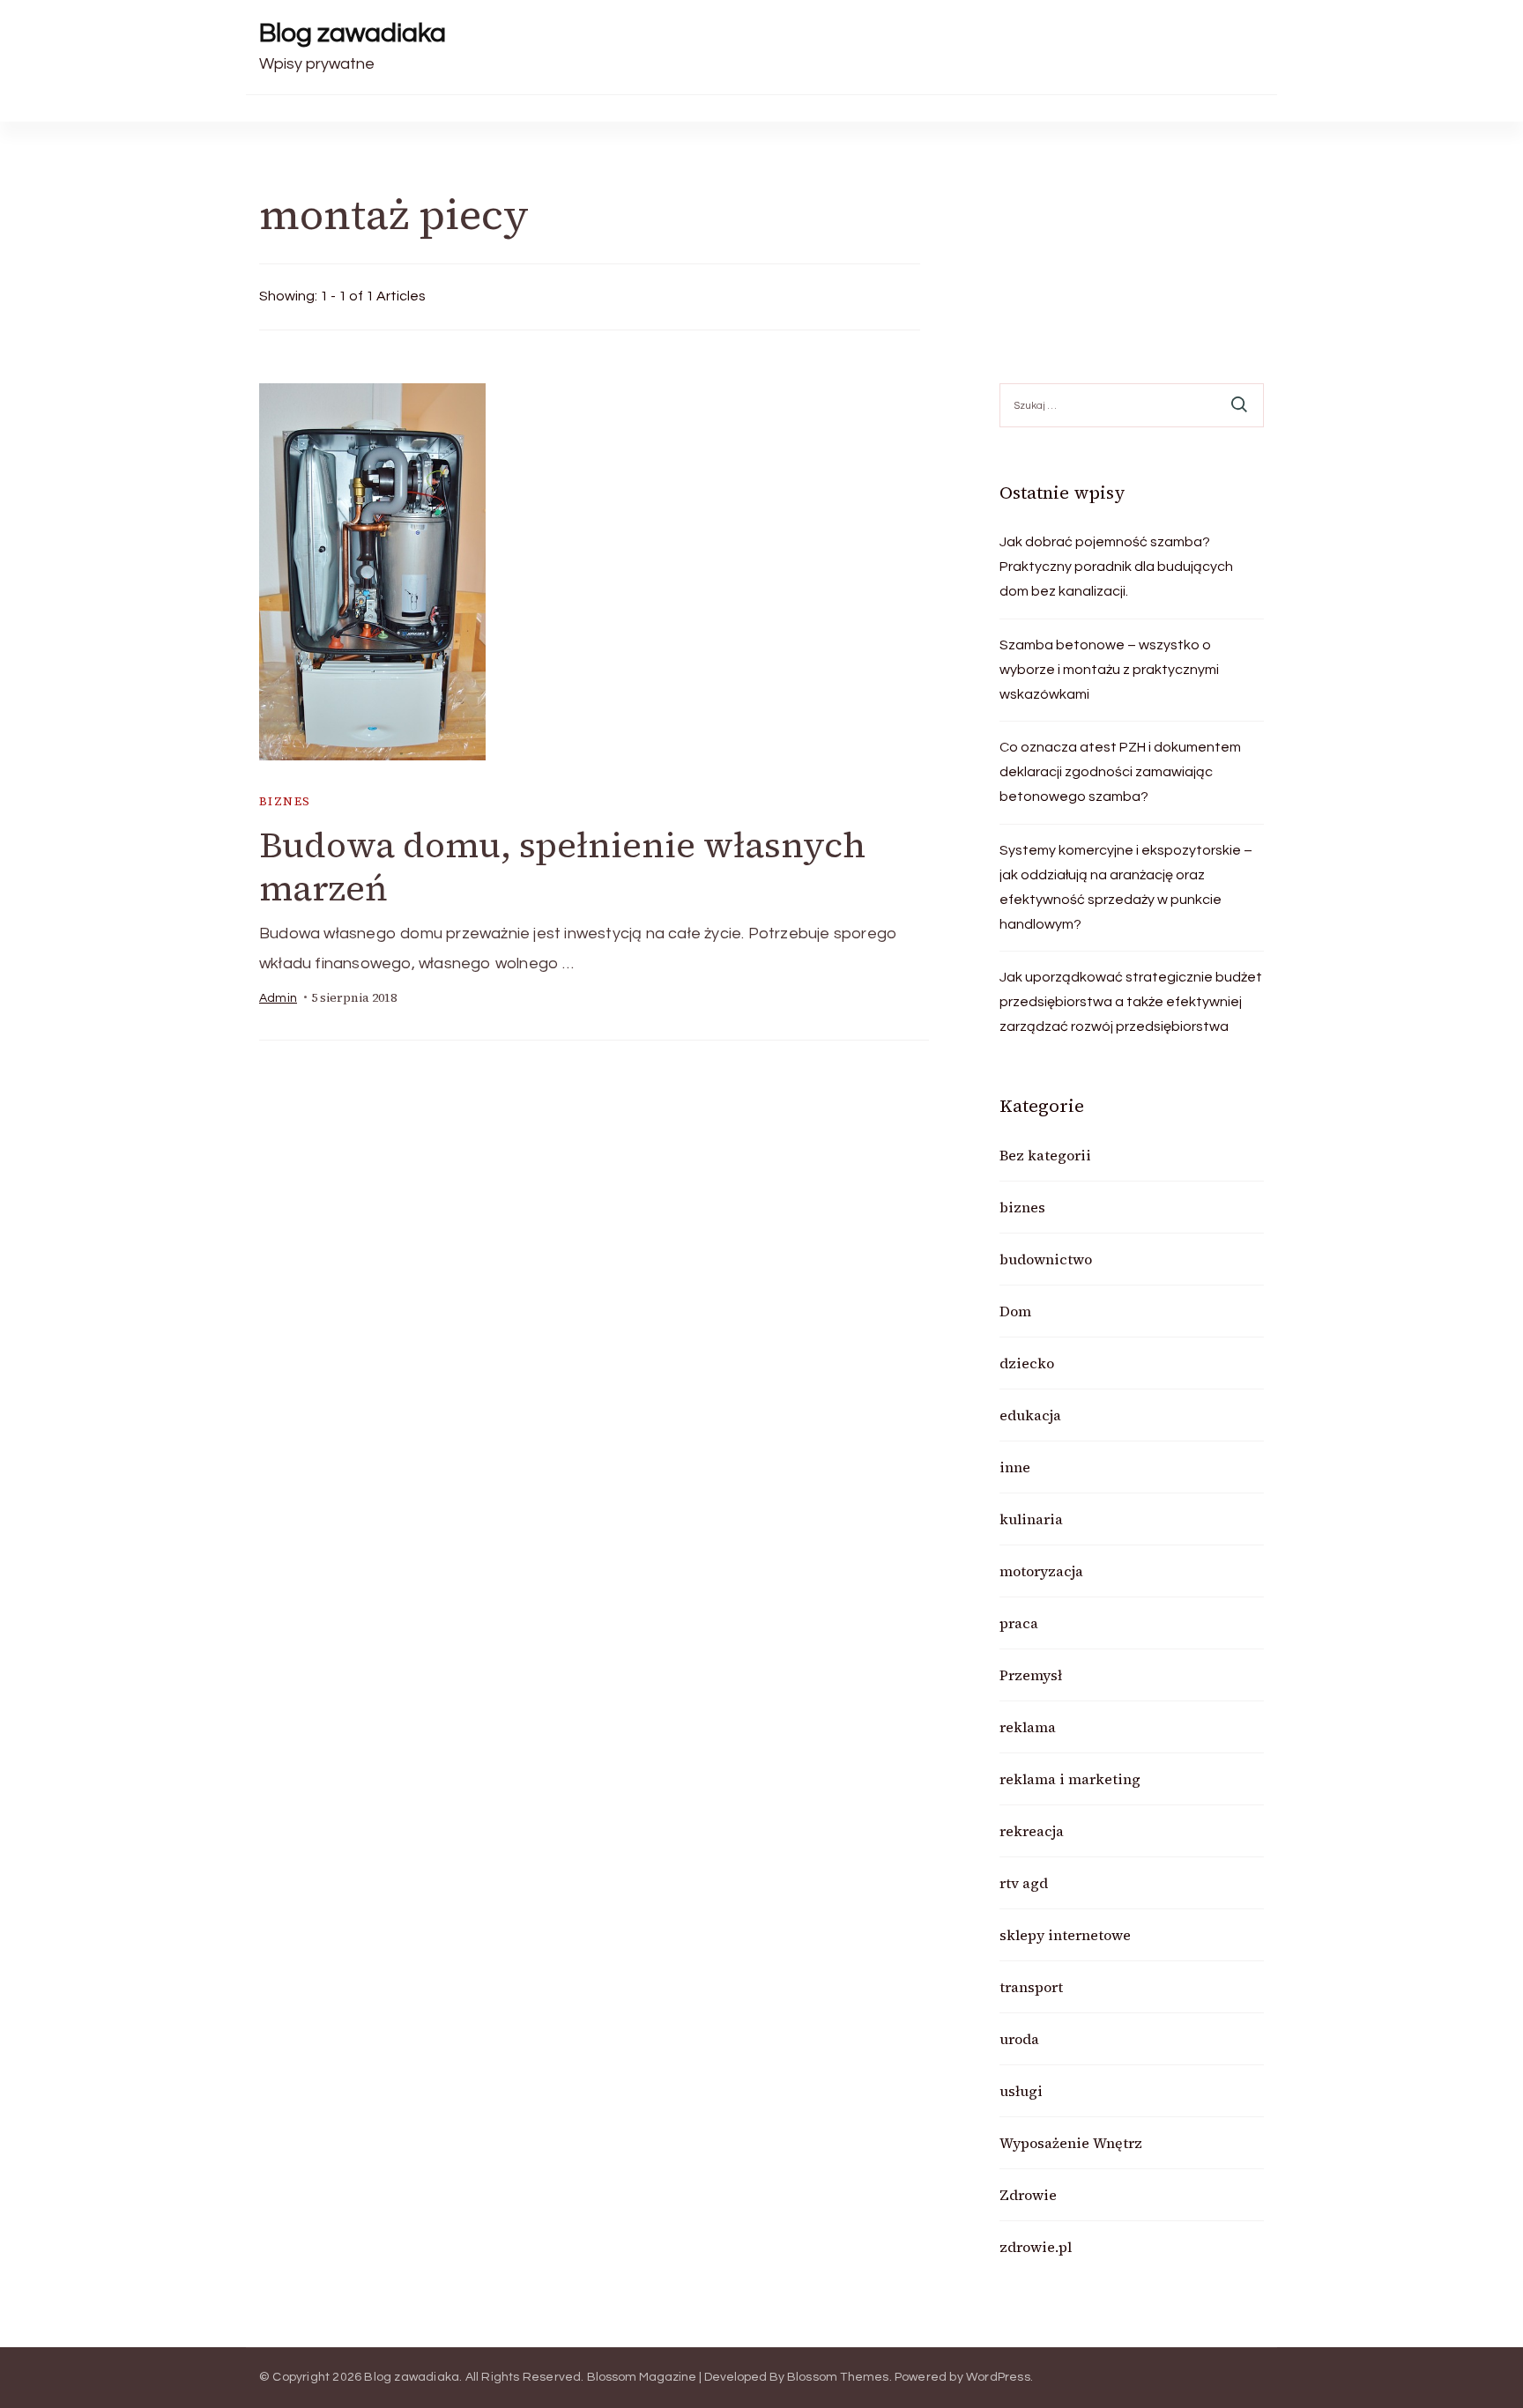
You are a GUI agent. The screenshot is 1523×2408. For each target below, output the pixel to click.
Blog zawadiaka (353, 33)
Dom (1015, 1311)
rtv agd (1024, 1883)
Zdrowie (1028, 2195)
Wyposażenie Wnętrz (1071, 2143)
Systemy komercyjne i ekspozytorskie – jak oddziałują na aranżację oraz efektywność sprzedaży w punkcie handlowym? (1126, 887)
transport (1031, 1987)
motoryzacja (1041, 1571)
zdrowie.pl (1036, 2247)
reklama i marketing (1070, 1779)
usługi (1021, 2091)
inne (1015, 1467)
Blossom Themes (838, 2377)
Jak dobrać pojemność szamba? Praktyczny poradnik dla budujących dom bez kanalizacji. (1116, 567)
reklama (1028, 1727)
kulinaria (1031, 1519)
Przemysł (1031, 1675)
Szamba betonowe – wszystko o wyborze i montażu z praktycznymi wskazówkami (1109, 670)
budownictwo (1046, 1259)
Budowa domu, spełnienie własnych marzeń (562, 867)
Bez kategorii (1045, 1155)
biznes (285, 801)
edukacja (1030, 1415)
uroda (1019, 2039)
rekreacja (1032, 1831)
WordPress (998, 2377)
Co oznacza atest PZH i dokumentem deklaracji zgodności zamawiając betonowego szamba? (1120, 772)
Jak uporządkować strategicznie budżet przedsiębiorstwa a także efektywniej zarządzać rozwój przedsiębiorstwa (1131, 1002)
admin (278, 998)
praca (1019, 1623)
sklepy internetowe (1065, 1935)
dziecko (1027, 1363)
